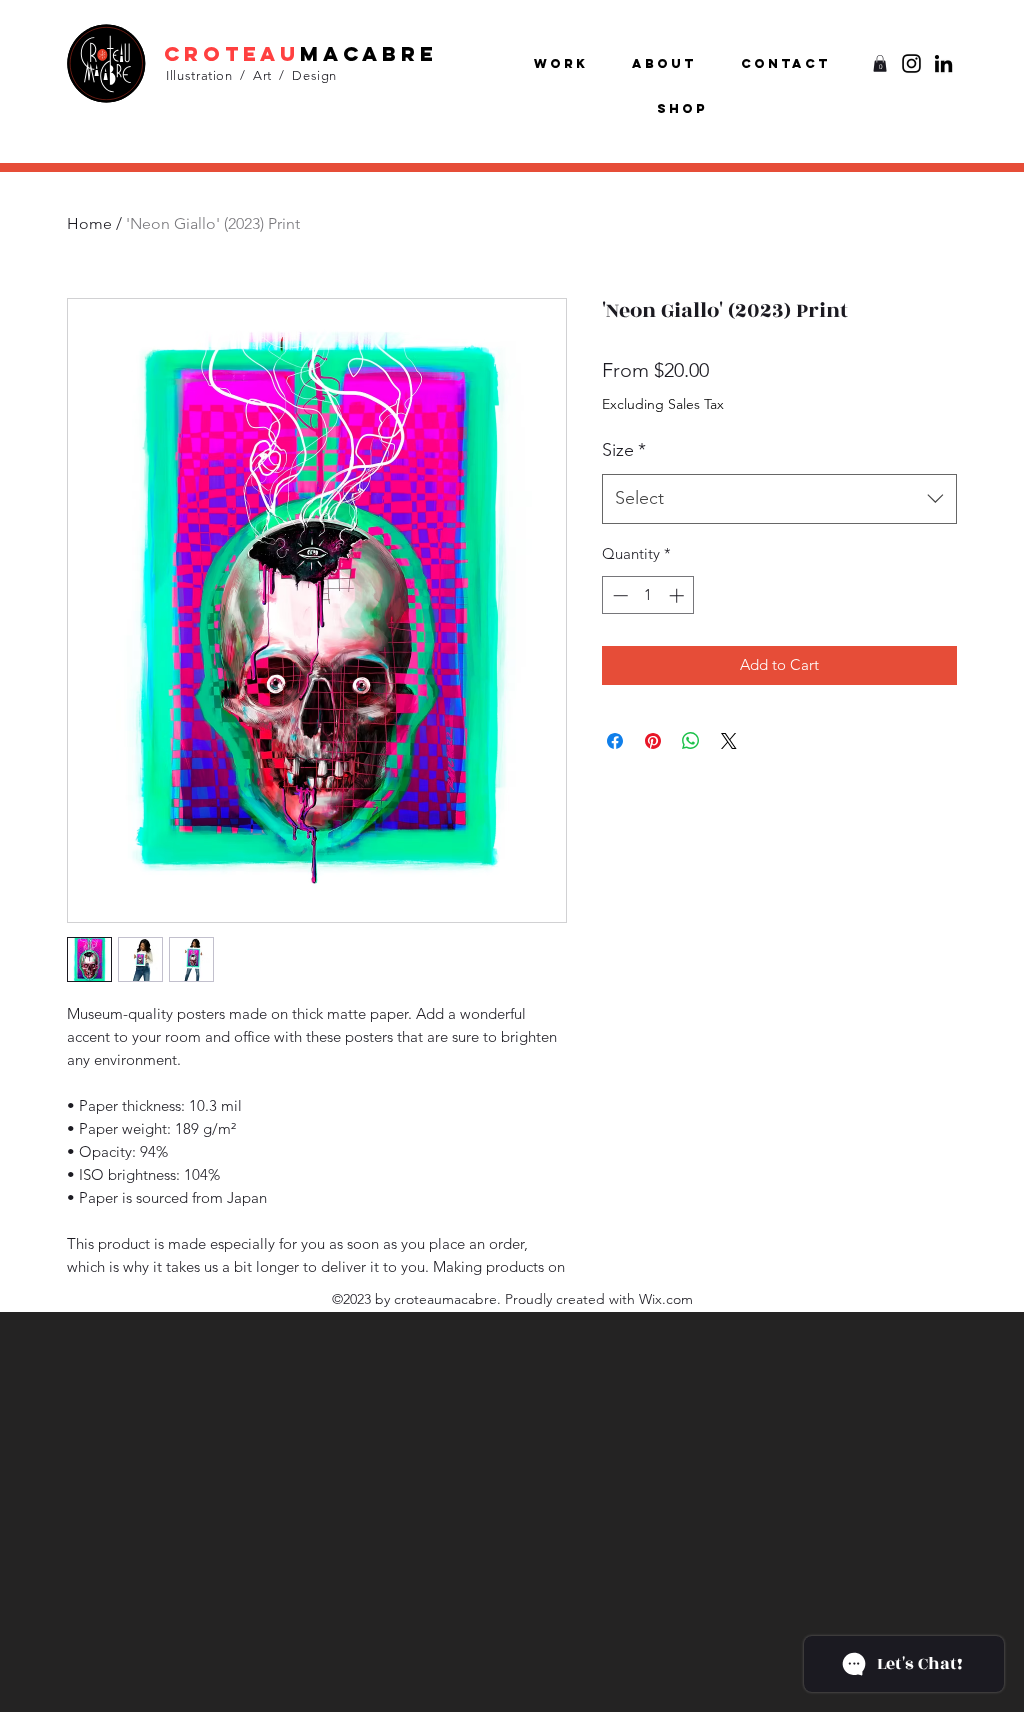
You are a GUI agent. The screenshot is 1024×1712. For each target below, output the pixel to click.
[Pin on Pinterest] (653, 741)
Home (89, 223)
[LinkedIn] (943, 63)
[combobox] (779, 499)
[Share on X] (729, 741)
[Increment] (678, 595)
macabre (368, 53)
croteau (232, 53)
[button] (880, 63)
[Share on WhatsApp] (691, 741)
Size (624, 450)
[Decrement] (618, 595)
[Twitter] (911, 63)
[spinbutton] (648, 595)
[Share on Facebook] (615, 741)
